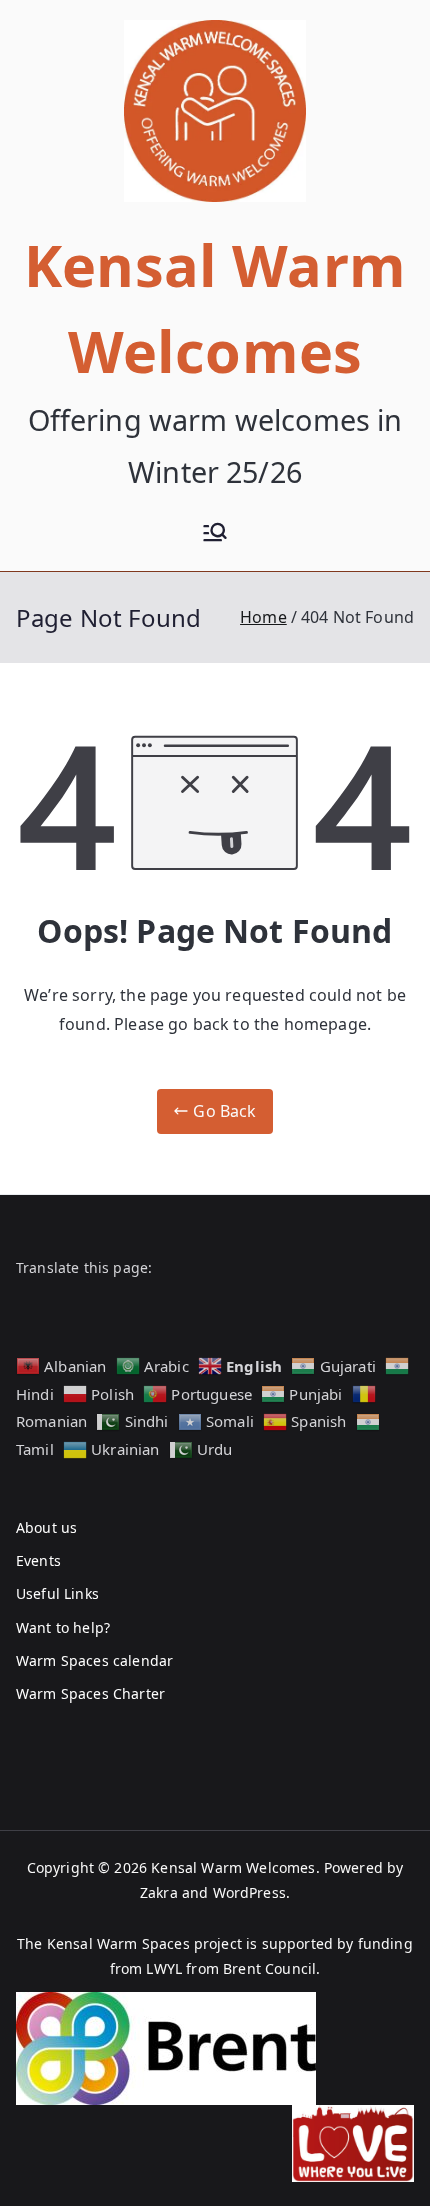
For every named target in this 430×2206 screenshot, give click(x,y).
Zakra (159, 1892)
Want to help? (63, 1627)
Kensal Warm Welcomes (233, 1867)
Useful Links (57, 1593)
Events (38, 1560)
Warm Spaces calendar (94, 1660)
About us (46, 1527)
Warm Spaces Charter (90, 1693)
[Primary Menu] (215, 534)
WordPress (249, 1892)
